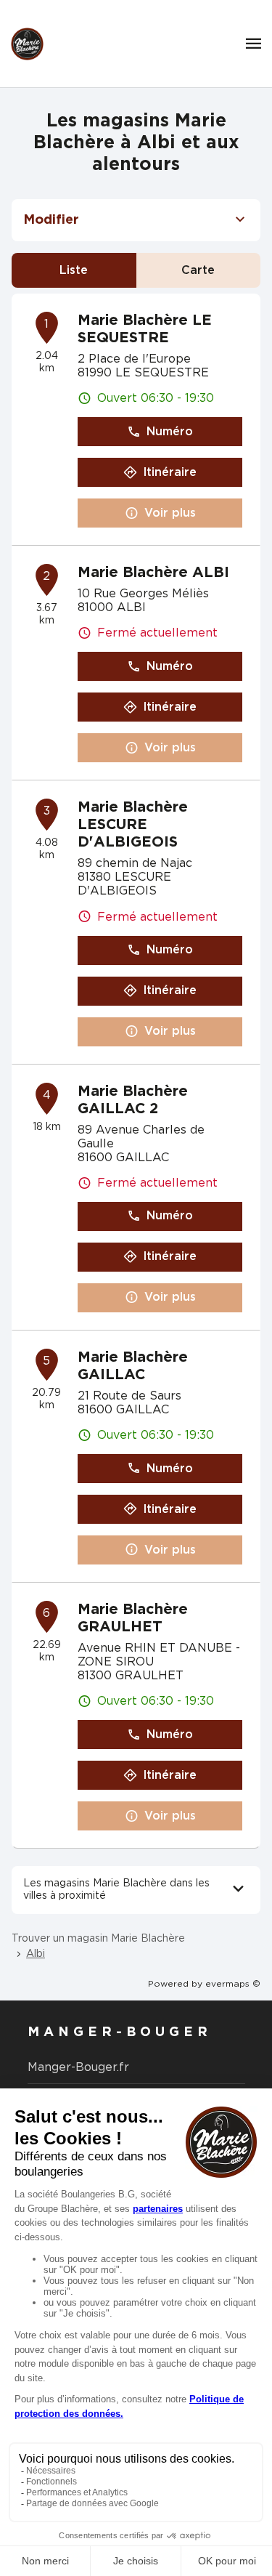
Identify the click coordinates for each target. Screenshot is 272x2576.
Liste (74, 270)
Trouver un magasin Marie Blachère (98, 1939)
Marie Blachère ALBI (153, 573)
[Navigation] (254, 44)
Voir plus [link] (170, 513)
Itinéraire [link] (170, 472)
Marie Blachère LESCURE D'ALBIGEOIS (133, 825)
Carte (198, 270)
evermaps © (233, 1984)
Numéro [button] (170, 432)
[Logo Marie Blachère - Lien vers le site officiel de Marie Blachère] (27, 44)
